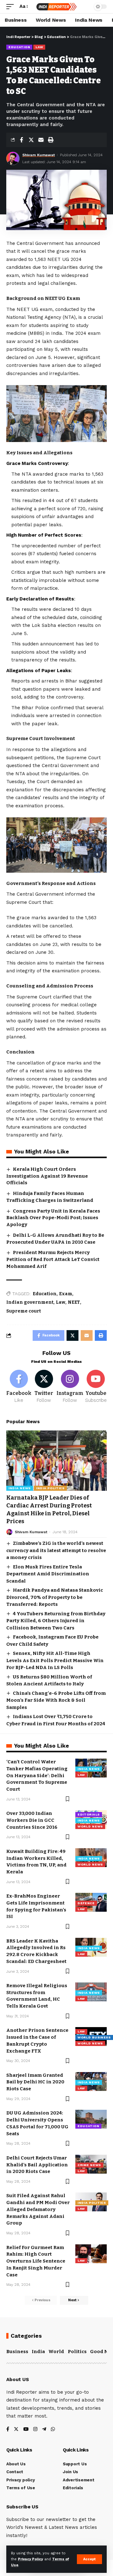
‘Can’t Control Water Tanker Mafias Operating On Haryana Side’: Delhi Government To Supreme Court (37, 1775)
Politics (77, 2352)
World (56, 2352)
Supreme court (24, 1311)
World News (90, 1826)
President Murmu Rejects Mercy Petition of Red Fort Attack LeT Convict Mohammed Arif (53, 1259)
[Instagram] (70, 1387)
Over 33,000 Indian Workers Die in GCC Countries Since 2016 (32, 1820)
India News (20, 1488)
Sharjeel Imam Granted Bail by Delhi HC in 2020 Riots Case (35, 2082)
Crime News (89, 2165)
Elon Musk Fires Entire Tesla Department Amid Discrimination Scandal (48, 1574)
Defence (86, 1903)
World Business (94, 2037)
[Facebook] (19, 1387)
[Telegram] (44, 2430)
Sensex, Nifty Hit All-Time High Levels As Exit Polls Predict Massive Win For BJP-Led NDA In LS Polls (55, 1660)
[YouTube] (26, 2430)
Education (19, 47)
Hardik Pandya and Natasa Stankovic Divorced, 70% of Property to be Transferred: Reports (55, 1597)
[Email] (41, 140)
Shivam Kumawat (39, 155)
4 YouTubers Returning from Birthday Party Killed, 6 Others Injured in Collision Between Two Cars (56, 1621)
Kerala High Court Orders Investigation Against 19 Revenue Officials (47, 1176)
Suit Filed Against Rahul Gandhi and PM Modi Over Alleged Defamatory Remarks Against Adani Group (38, 2209)
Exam (66, 1294)
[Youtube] (96, 1387)
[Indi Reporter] (56, 7)
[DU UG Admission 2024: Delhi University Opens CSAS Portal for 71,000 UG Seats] (91, 2119)
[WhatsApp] (53, 2430)
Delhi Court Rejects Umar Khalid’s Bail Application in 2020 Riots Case (37, 2165)
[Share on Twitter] (31, 140)
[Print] (51, 140)
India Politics (50, 1488)
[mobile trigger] (12, 7)
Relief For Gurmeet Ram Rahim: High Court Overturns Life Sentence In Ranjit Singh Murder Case (36, 2261)
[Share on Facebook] (21, 140)
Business (17, 2352)
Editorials (89, 1814)
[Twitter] (44, 1387)
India (38, 2352)
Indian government (30, 1302)
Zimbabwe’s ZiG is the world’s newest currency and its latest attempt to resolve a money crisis (56, 1550)
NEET (74, 1302)
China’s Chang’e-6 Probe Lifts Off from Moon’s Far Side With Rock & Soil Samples (56, 1700)
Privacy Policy (30, 2559)
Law (39, 47)
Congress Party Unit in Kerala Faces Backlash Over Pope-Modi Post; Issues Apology (53, 1218)
